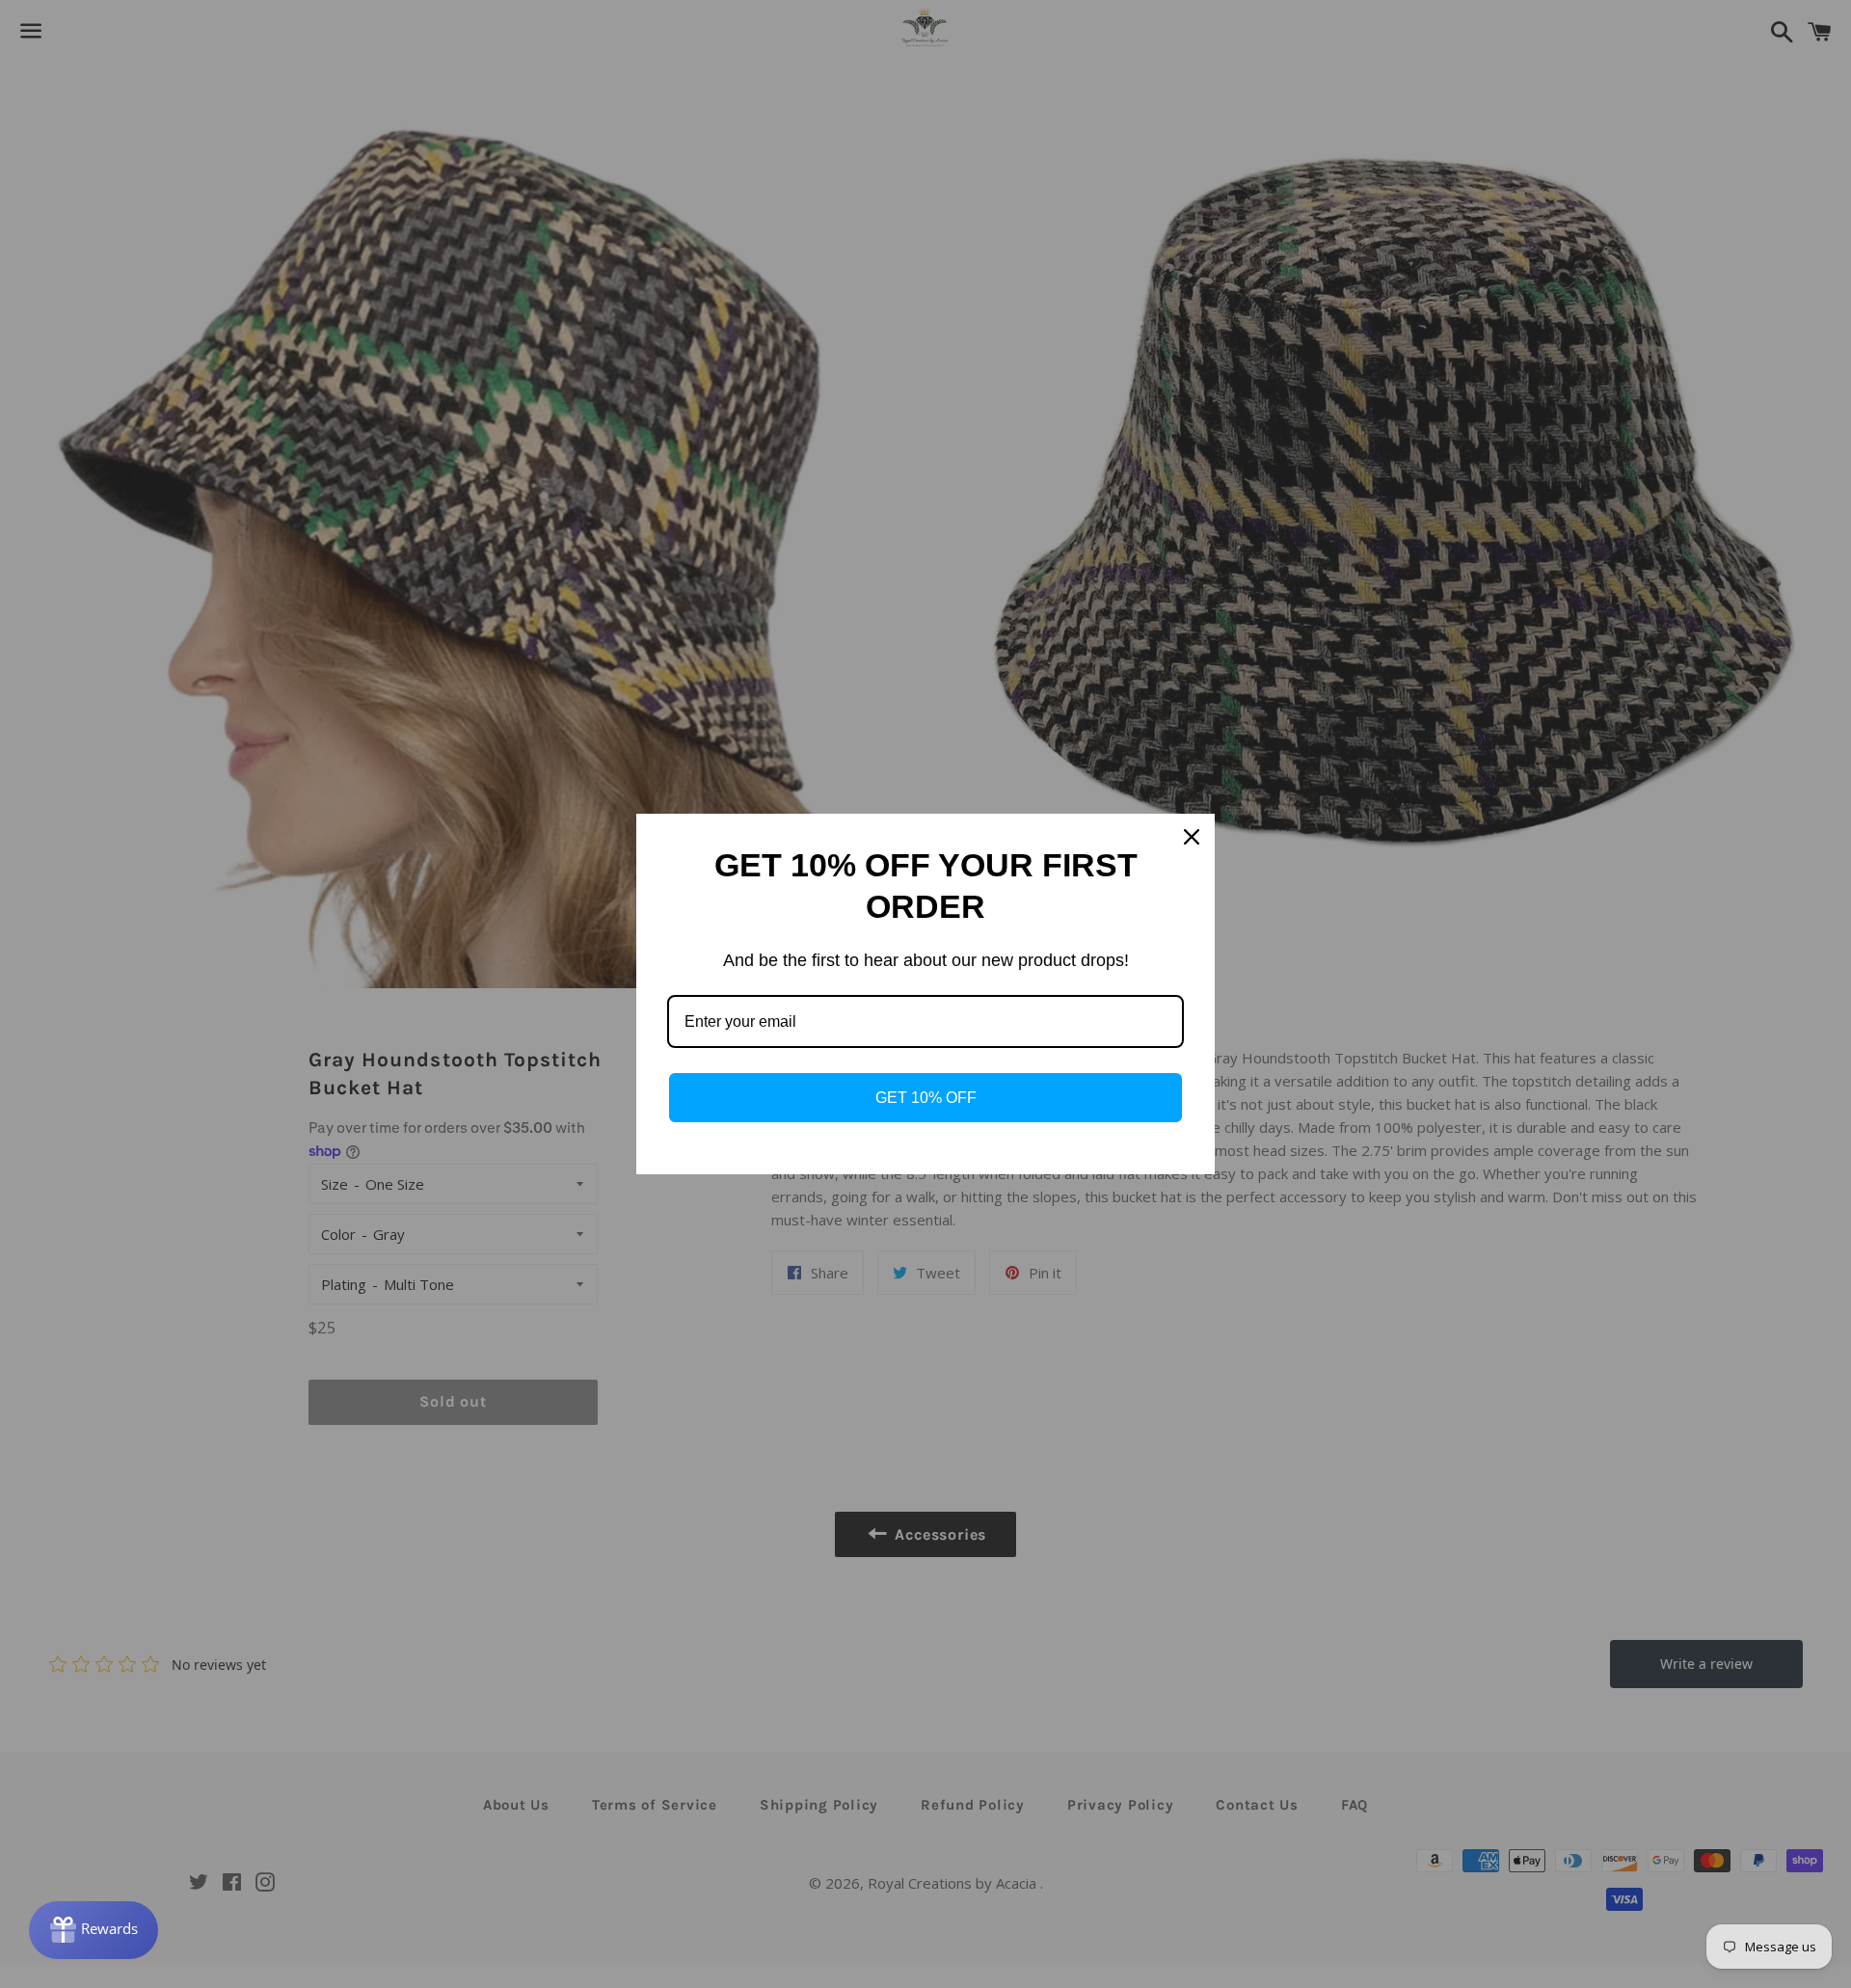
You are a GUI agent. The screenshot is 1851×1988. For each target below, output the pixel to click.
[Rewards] (94, 1930)
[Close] (1192, 837)
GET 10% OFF (926, 1098)
